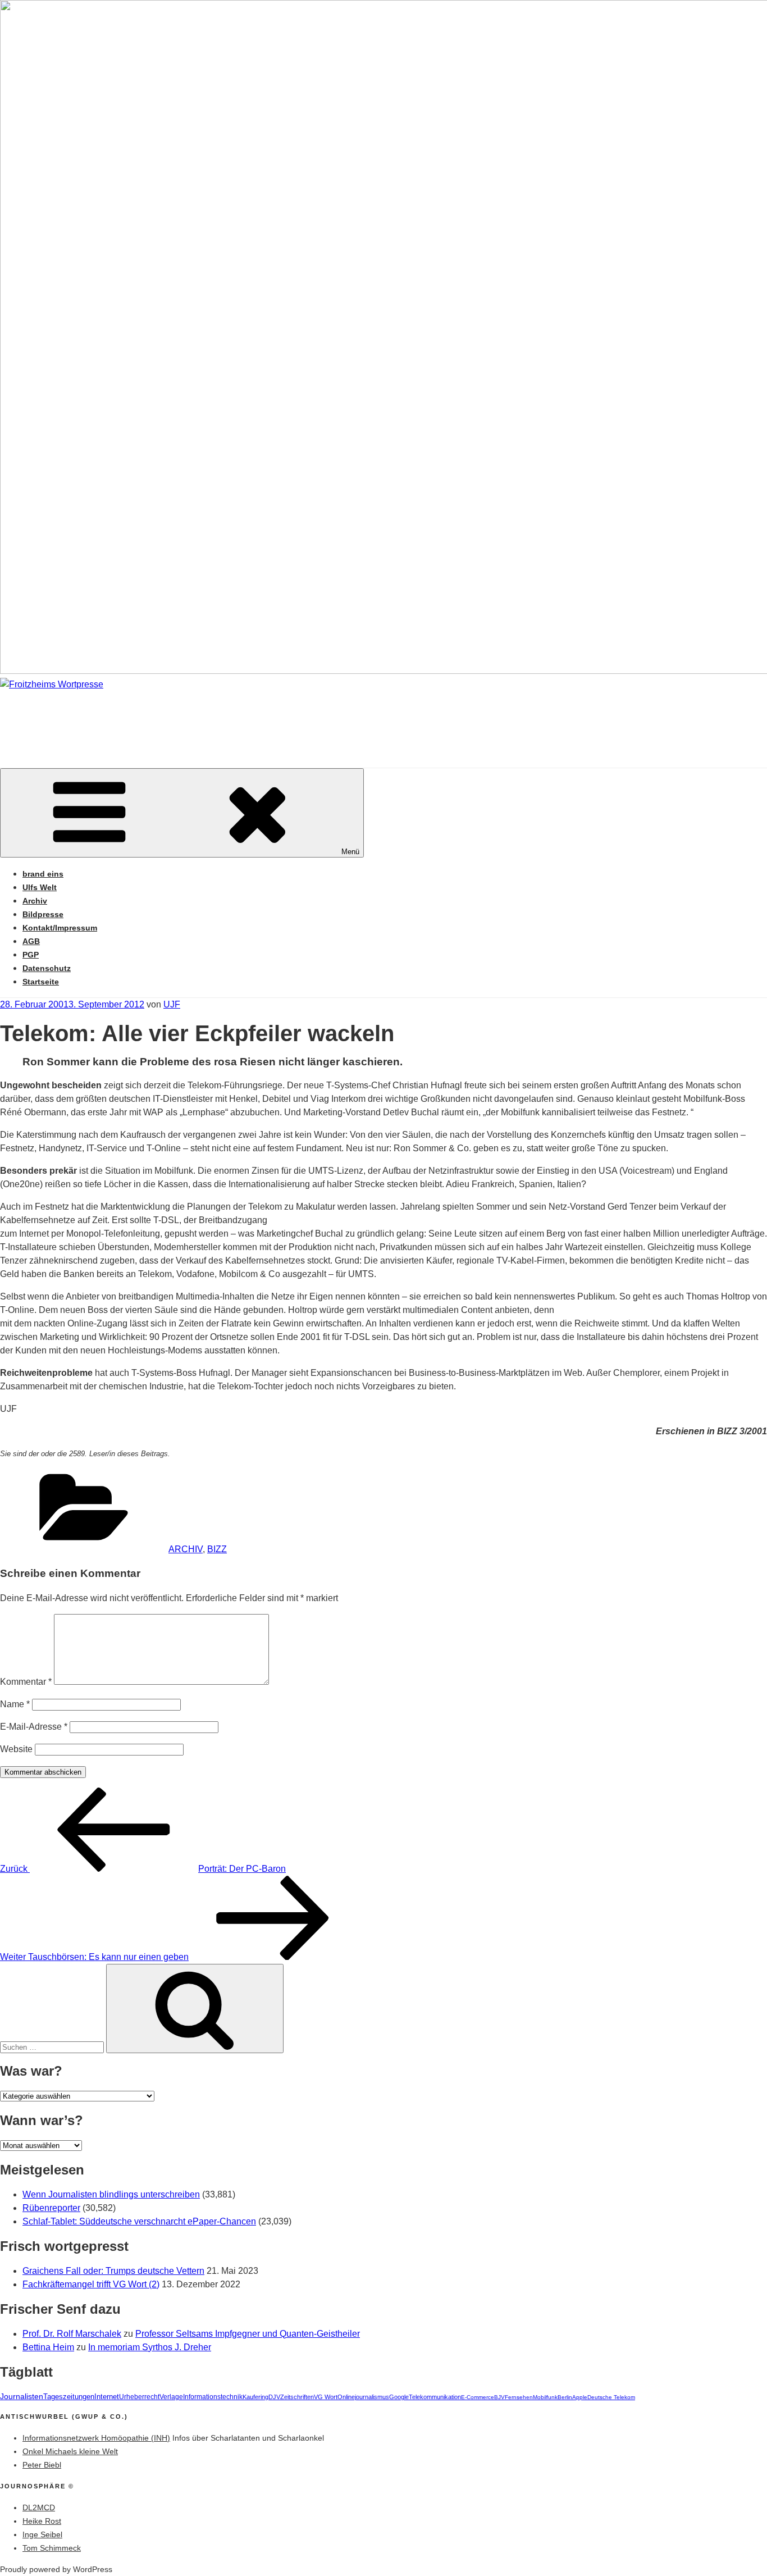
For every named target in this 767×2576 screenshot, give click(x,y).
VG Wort (326, 2397)
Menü (350, 852)
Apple (580, 2397)
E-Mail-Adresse (34, 1727)
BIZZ (217, 1549)
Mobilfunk (545, 2397)
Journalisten (22, 2396)
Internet (107, 2397)
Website (16, 1749)
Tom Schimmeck (52, 2548)
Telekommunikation (435, 2397)
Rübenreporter (51, 2208)
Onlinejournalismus (363, 2397)
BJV (499, 2397)
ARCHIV (186, 1549)
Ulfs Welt (40, 887)
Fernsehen (519, 2397)
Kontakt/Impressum (60, 928)
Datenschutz (47, 968)
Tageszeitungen (69, 2397)
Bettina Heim (48, 2347)
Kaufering (255, 2397)
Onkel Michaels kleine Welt (70, 2451)
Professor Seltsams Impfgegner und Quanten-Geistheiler (248, 2334)
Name (15, 1704)
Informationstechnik (213, 2397)
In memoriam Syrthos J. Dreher (150, 2347)
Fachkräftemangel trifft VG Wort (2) (91, 2284)
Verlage (171, 2397)
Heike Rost (42, 2521)
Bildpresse (43, 914)
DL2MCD (39, 2507)
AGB (31, 941)
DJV (274, 2397)
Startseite (41, 982)
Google (399, 2397)
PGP (31, 955)
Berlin (565, 2397)
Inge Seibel (42, 2534)
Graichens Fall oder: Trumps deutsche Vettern (113, 2271)
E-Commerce (478, 2397)
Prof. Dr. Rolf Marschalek (72, 2334)
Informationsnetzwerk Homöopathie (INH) (96, 2438)
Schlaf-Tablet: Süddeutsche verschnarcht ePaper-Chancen (139, 2221)
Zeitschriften (297, 2397)
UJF (172, 1004)
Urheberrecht (139, 2397)
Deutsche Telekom (611, 2397)
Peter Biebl (42, 2465)
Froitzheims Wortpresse (161, 718)
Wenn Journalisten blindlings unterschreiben (111, 2194)
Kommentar (26, 1682)
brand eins (43, 874)
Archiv (35, 901)
